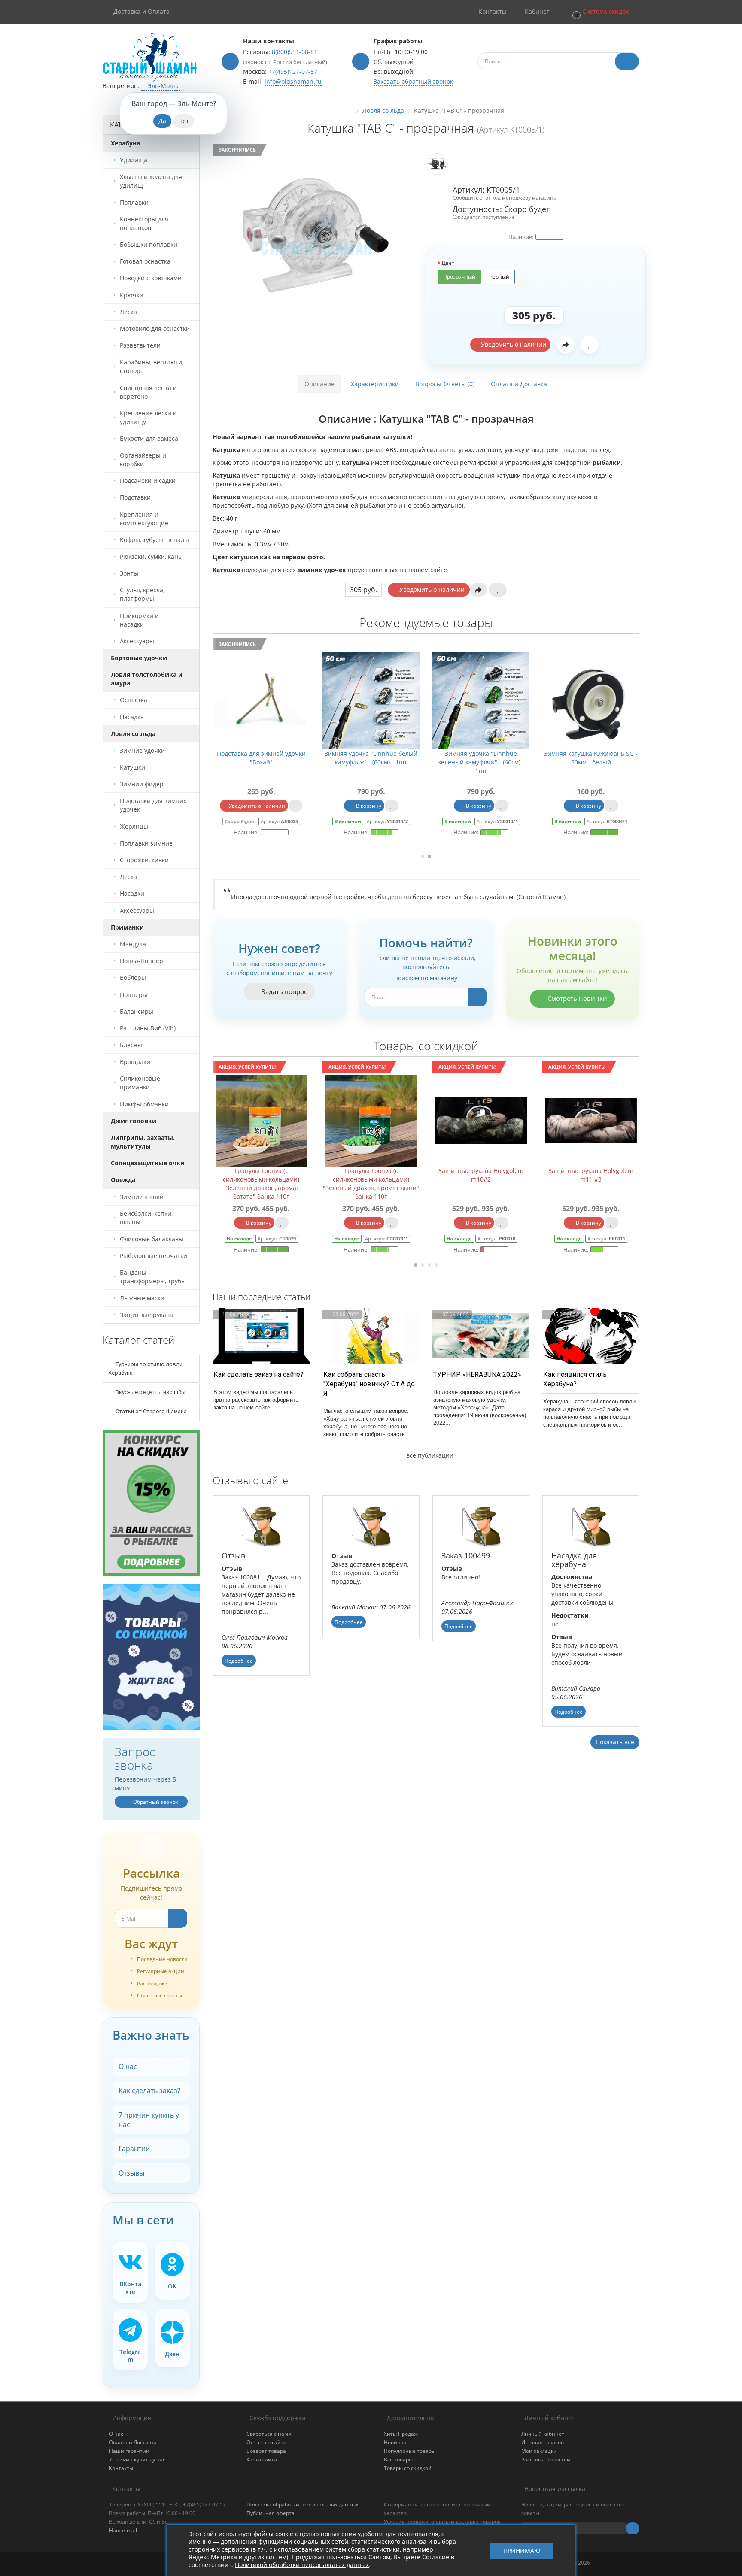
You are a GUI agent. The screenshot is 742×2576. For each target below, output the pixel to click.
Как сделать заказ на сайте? (258, 1374)
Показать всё (615, 1742)
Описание (319, 384)
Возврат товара (266, 2451)
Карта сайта (262, 2459)
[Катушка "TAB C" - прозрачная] (316, 235)
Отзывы (131, 2173)
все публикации (429, 1455)
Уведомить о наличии (513, 344)
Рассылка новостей (546, 2459)
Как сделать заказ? (149, 2091)
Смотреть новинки (576, 998)
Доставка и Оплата (141, 11)
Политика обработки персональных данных (302, 2505)
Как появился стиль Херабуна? (575, 1379)
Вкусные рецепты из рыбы (150, 1392)
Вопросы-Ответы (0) (445, 384)
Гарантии (134, 2149)
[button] (600, 12)
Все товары (398, 2459)
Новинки (395, 2442)
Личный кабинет (543, 2434)
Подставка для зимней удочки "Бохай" (481, 758)
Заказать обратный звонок (413, 81)
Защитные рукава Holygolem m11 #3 (481, 1175)
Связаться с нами (269, 2434)
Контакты (121, 2468)
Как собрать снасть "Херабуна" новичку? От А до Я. (369, 1384)
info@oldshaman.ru (293, 81)
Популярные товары (410, 2451)
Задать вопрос (283, 991)
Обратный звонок (155, 1802)
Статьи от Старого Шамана (151, 1411)
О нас (128, 2067)
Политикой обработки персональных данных (302, 2565)
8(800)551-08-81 (295, 52)
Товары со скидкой (408, 2468)
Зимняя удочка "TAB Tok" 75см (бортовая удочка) (261, 758)
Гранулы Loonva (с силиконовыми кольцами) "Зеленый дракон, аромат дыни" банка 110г (261, 1183)
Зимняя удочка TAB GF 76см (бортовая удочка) (371, 758)
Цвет (448, 263)
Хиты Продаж (401, 2434)
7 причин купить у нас (149, 2120)
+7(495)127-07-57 (293, 71)
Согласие (436, 2557)
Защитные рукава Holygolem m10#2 (371, 1175)
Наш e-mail (123, 2530)
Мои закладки (539, 2451)
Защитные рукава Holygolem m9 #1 (591, 1175)
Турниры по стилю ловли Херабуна (145, 1368)
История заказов (543, 2442)
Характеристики (375, 384)
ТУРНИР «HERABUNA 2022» (477, 1374)
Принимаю (522, 2550)
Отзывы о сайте (266, 2442)
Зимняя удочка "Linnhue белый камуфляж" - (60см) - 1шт (591, 758)
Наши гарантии (129, 2451)
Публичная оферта (271, 2513)
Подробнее (239, 1661)
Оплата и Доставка (519, 384)
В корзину (258, 806)
